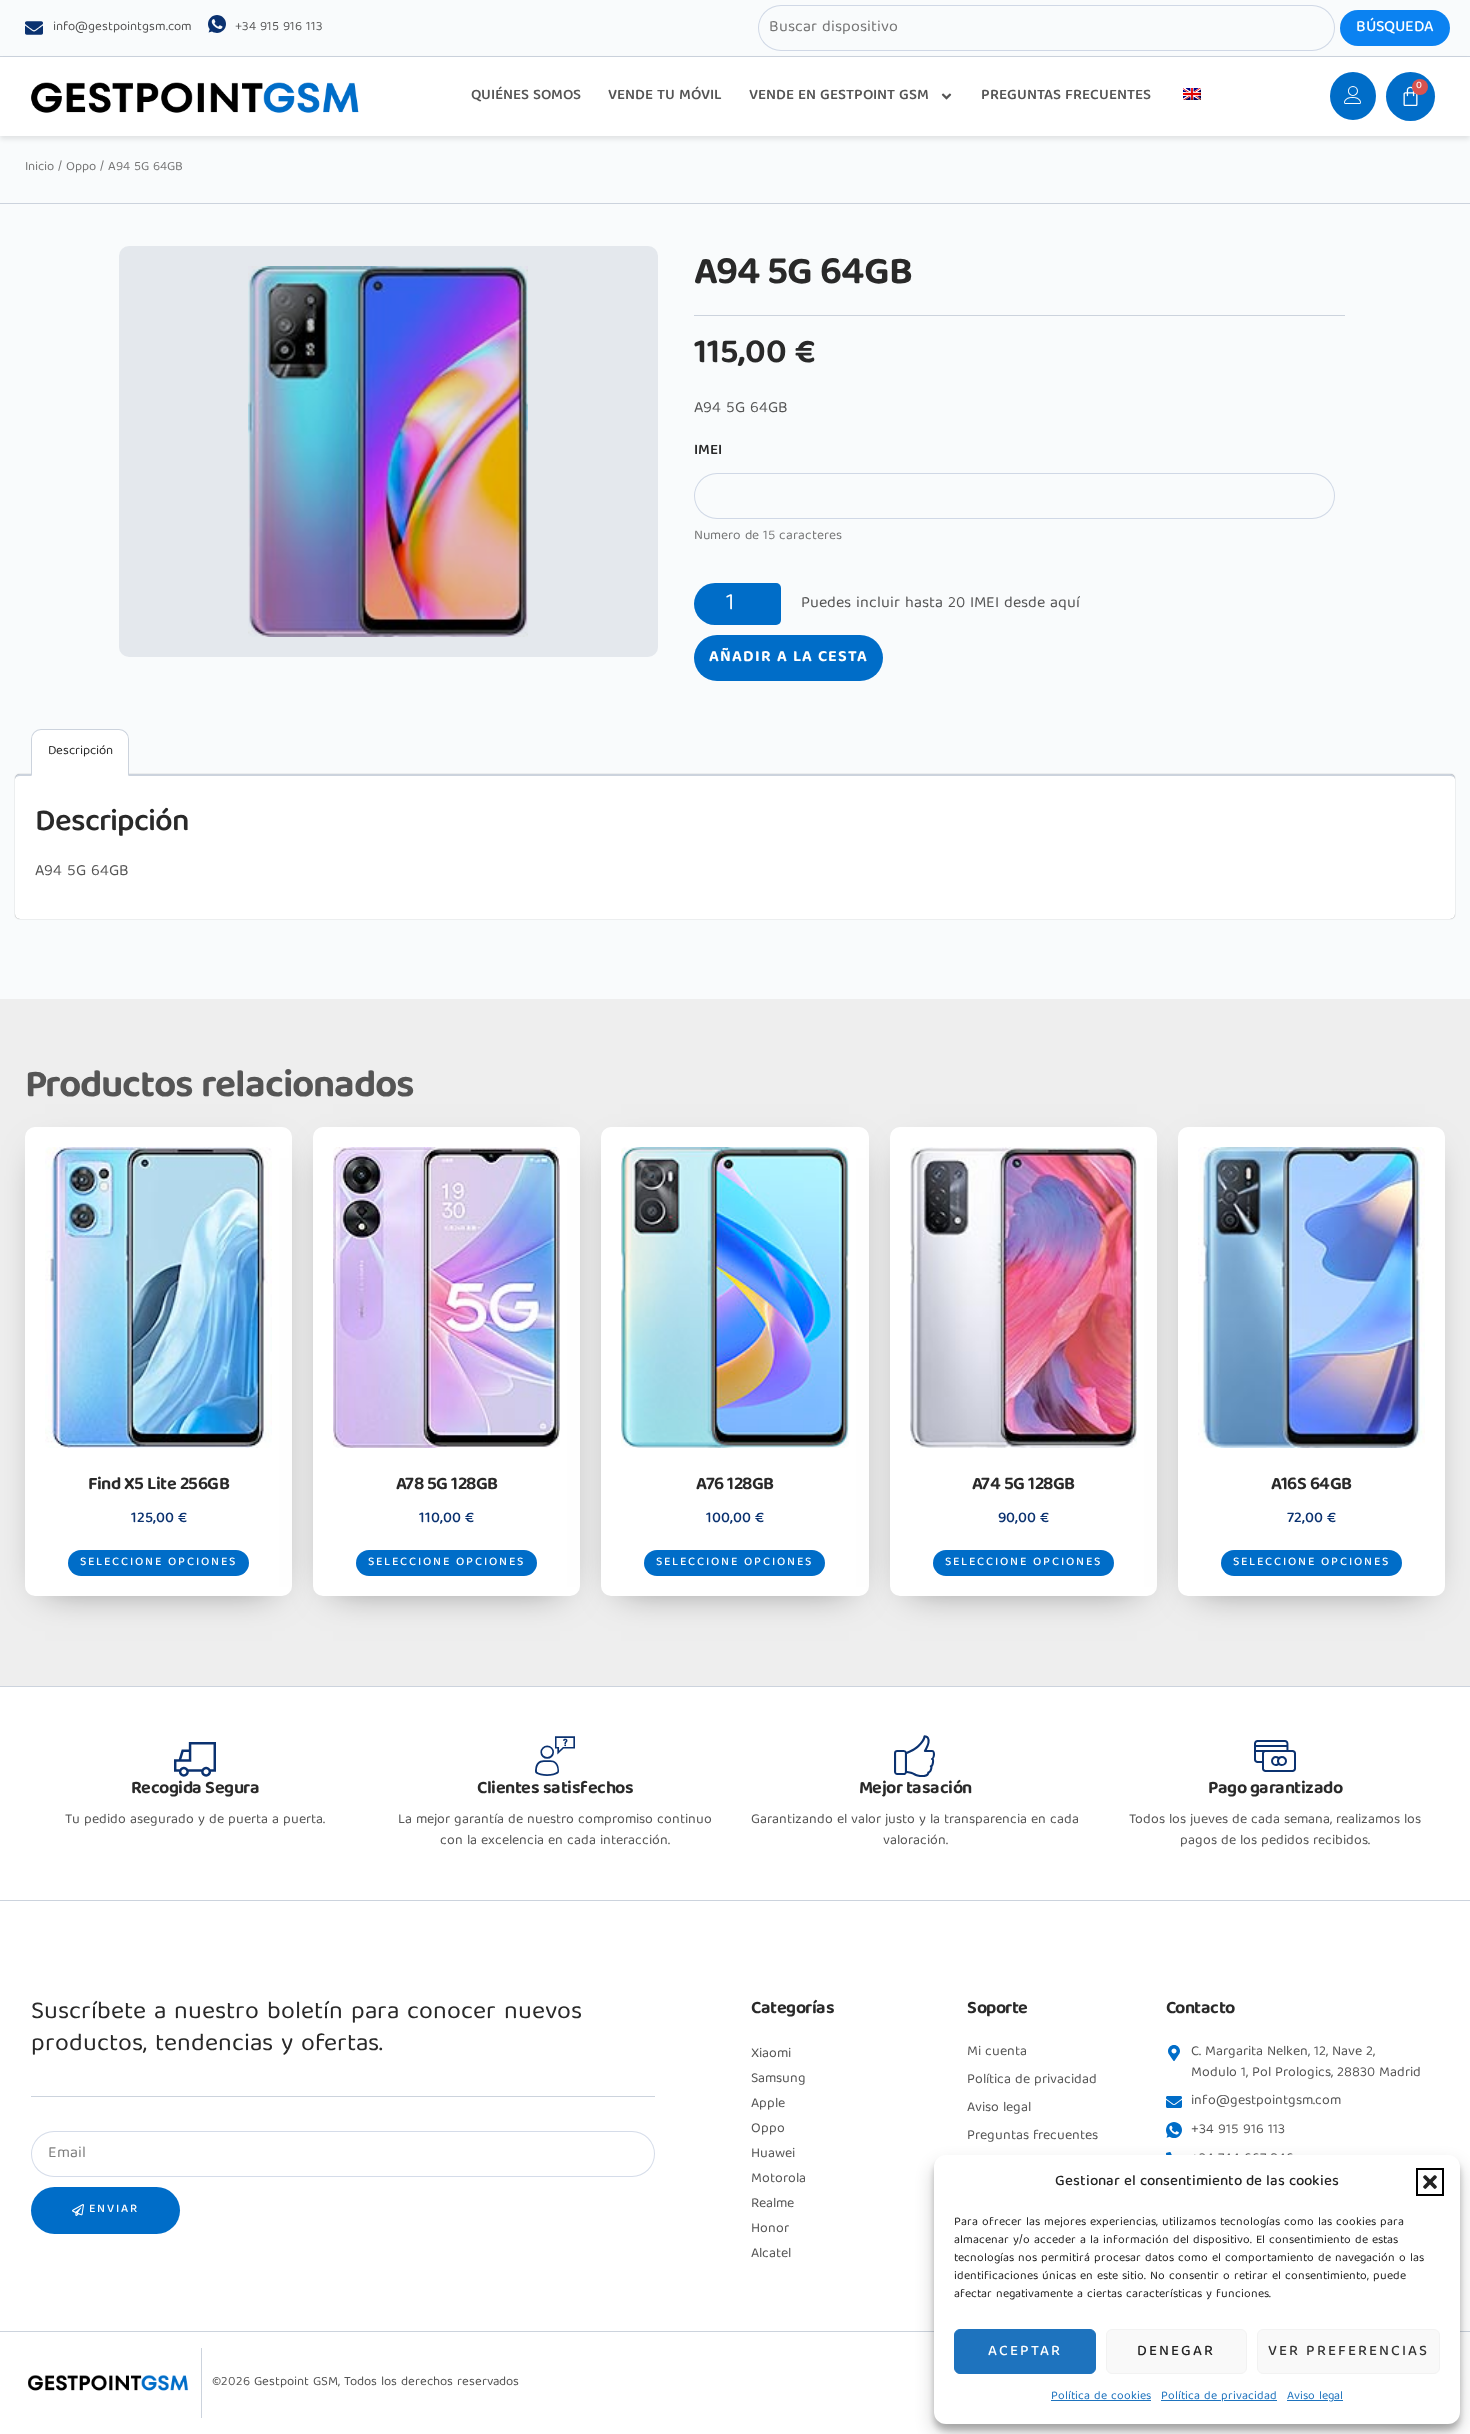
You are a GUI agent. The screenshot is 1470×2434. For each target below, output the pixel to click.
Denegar (1176, 2352)
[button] (1430, 2182)
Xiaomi (771, 2054)
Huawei (773, 2154)
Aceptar (1025, 2352)
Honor (770, 2229)
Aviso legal (1315, 2396)
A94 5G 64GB (82, 872)
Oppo (81, 167)
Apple (768, 2104)
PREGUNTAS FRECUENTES (1066, 96)
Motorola (778, 2179)
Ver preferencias (1348, 2352)
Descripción (80, 751)
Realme (772, 2204)
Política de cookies (1101, 2396)
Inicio (39, 167)
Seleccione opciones (158, 1562)
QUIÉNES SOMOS (526, 96)
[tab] (80, 752)
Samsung (778, 2079)
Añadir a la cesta (788, 658)
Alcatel (771, 2254)
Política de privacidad (1219, 2396)
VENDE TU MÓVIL (665, 96)
